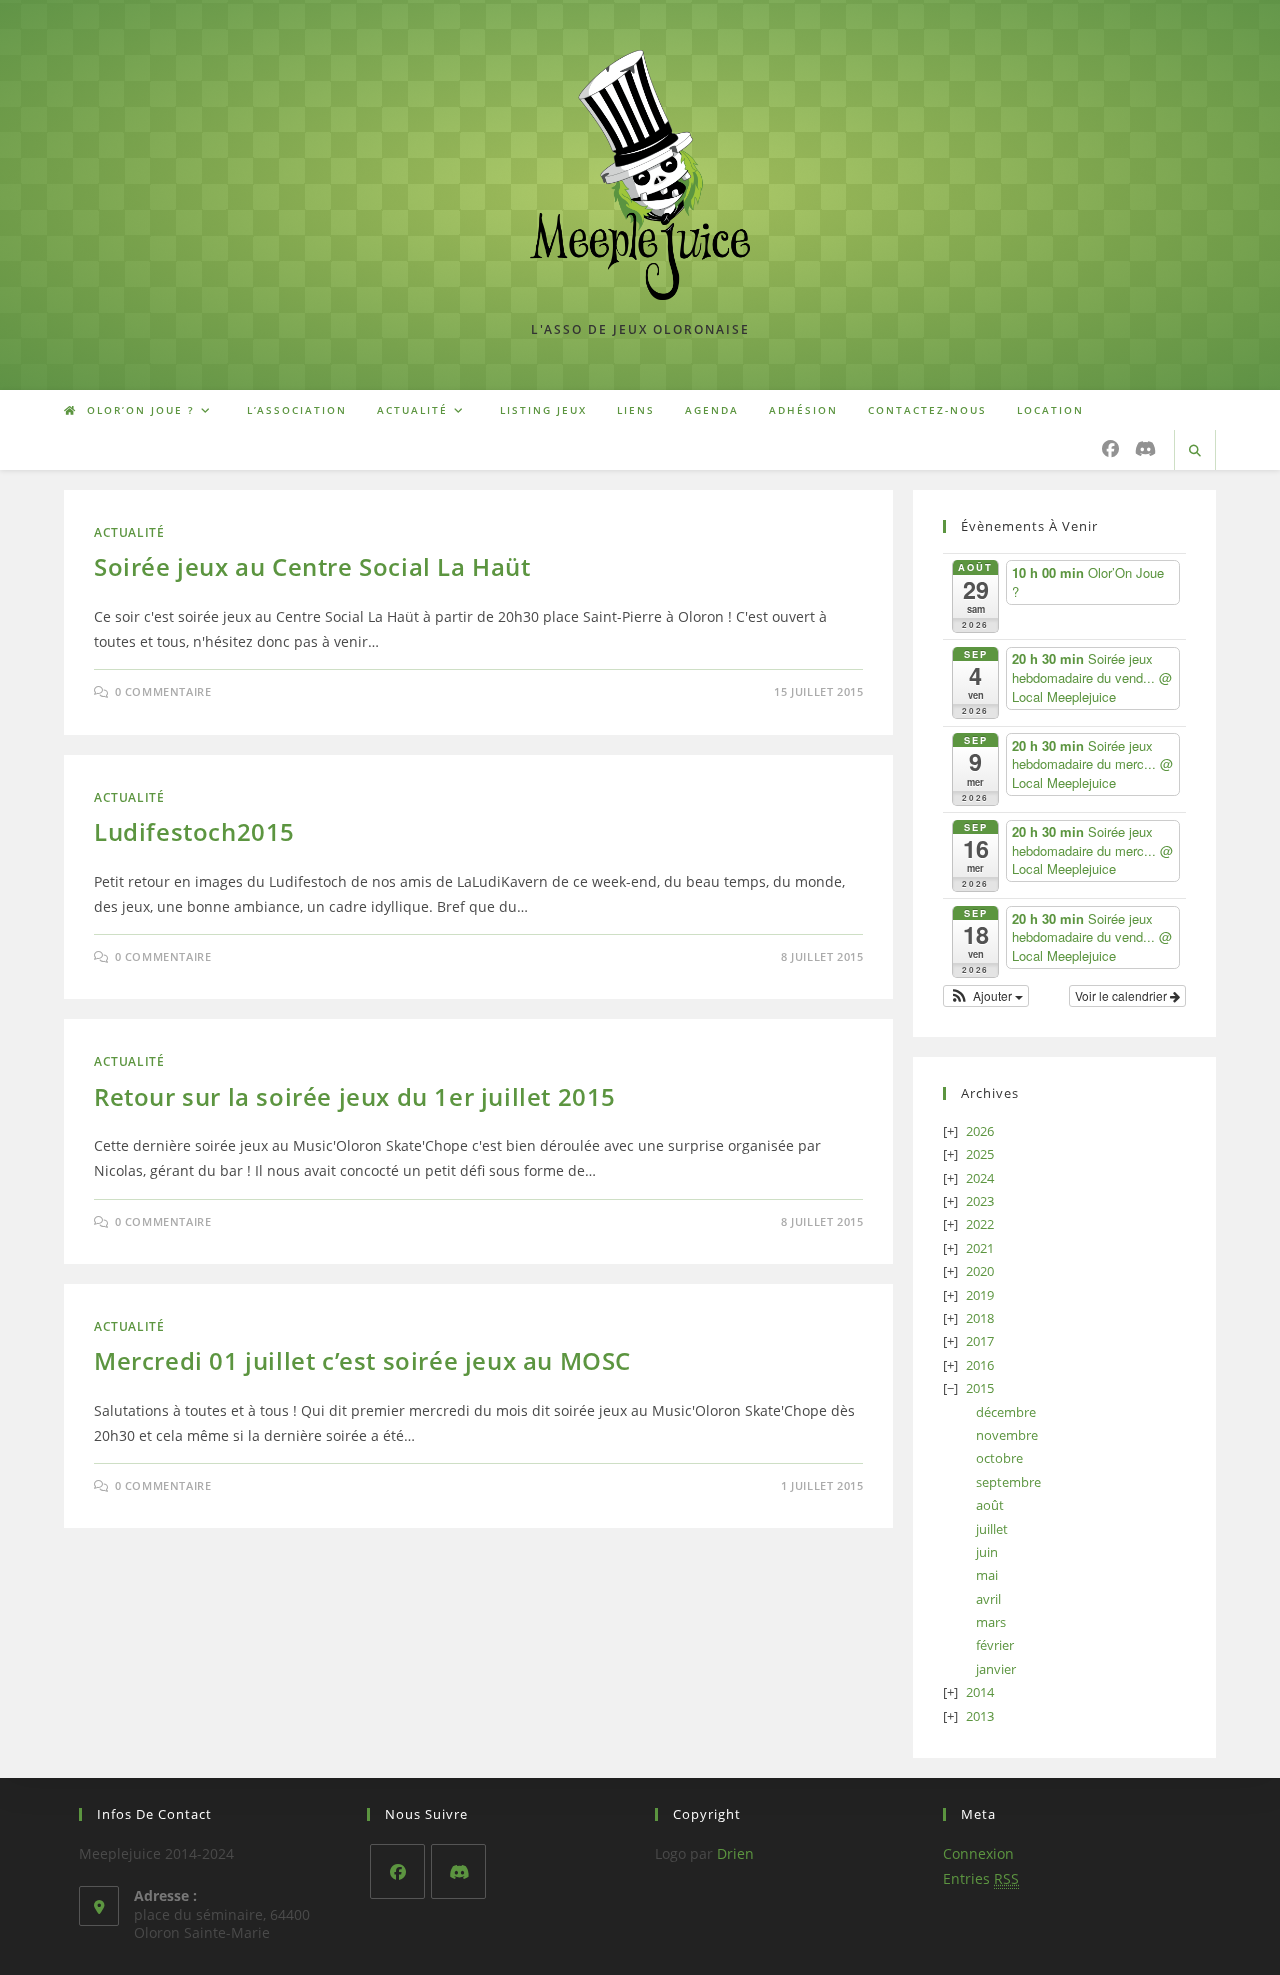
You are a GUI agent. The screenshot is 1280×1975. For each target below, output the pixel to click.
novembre (1007, 1435)
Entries (981, 1878)
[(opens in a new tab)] (1145, 448)
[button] (986, 996)
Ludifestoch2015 (194, 831)
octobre (999, 1458)
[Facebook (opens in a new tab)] (1110, 448)
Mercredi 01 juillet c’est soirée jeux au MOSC (362, 1360)
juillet (992, 1529)
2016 (980, 1365)
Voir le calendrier (1122, 995)
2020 (980, 1271)
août (990, 1505)
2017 (980, 1341)
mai (987, 1575)
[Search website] (1195, 451)
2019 (980, 1295)
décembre (1006, 1412)
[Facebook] (397, 1871)
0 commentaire (163, 691)
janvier (996, 1669)
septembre (1008, 1482)
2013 (980, 1716)
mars (991, 1622)
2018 (980, 1318)
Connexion (978, 1853)
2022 (980, 1224)
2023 (980, 1201)
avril (988, 1599)
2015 (980, 1388)
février (995, 1645)
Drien (735, 1853)
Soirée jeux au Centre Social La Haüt (312, 566)
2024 (980, 1178)
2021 (980, 1248)
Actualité (129, 532)
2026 (980, 1131)
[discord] (458, 1871)
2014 (980, 1692)
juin (987, 1552)
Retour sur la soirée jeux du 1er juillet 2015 (355, 1096)
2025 (980, 1154)
